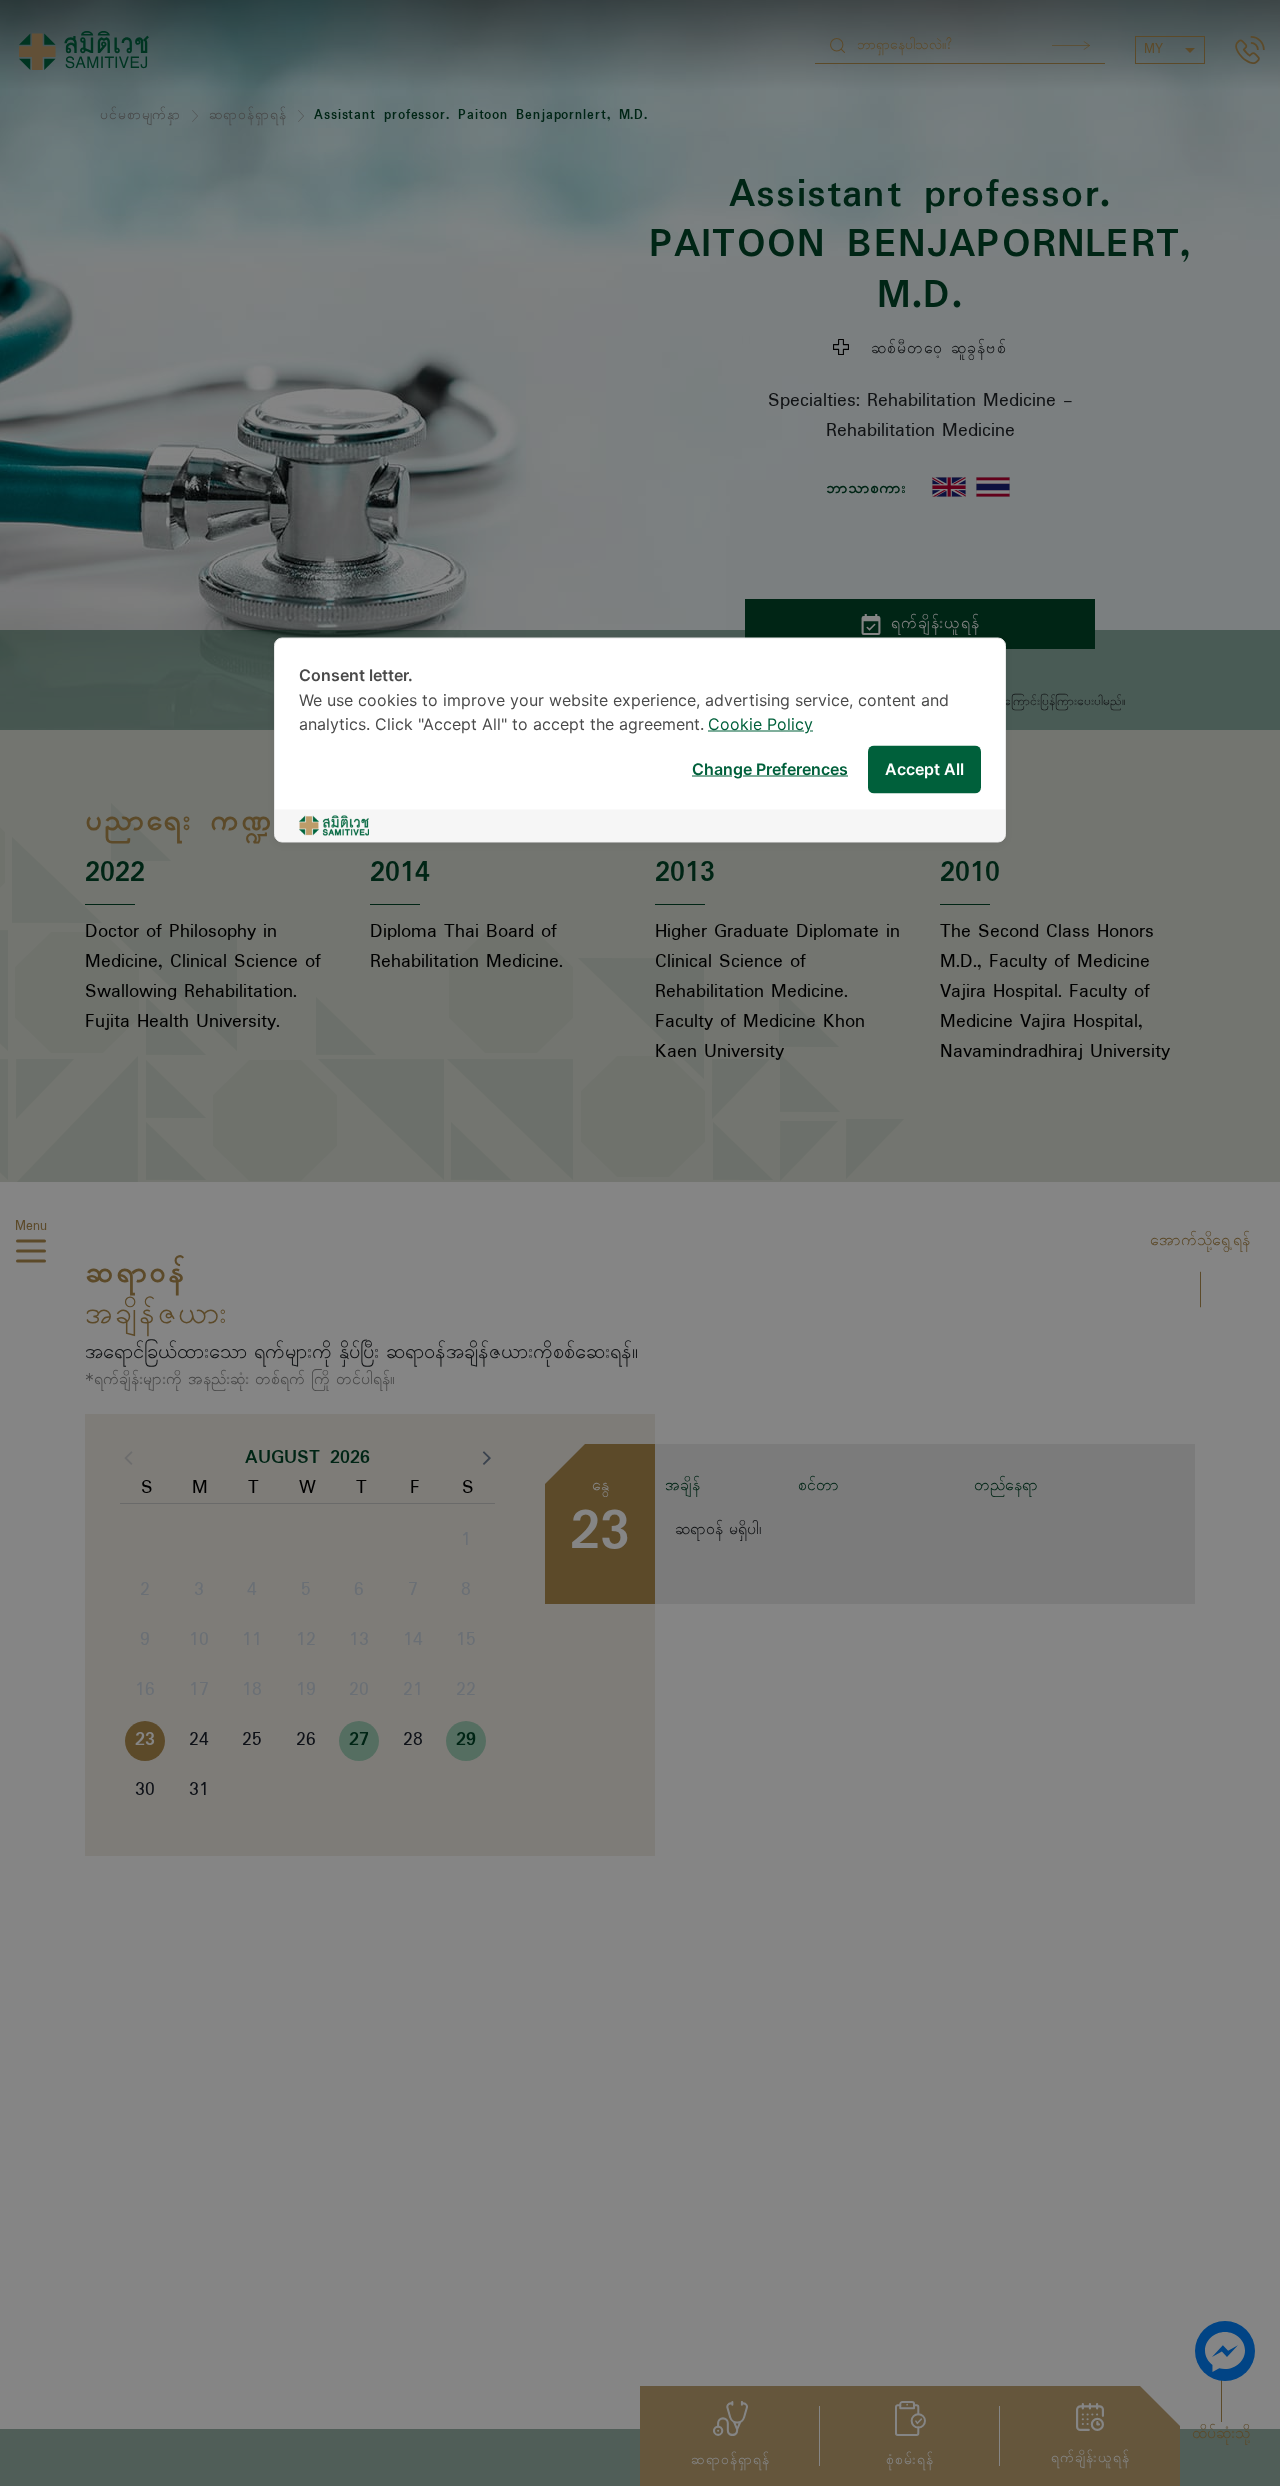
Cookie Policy (760, 725)
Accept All (924, 769)
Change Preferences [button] (770, 769)
